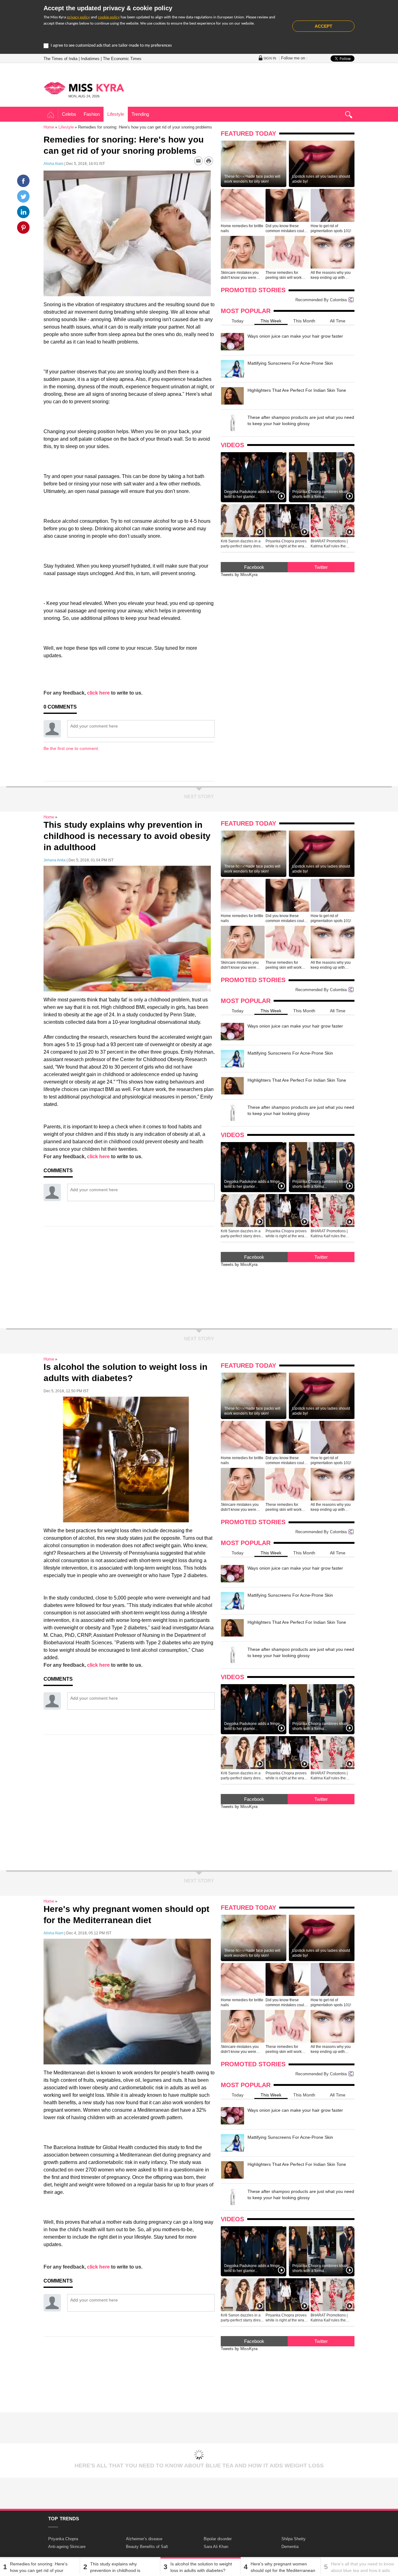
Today (238, 321)
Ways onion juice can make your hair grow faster (295, 336)
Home (51, 115)
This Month (304, 321)
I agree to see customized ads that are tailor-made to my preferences (111, 46)
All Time (338, 321)
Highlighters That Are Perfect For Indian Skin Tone (297, 390)
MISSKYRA (84, 88)
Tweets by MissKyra (239, 575)
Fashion (92, 114)
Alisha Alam (53, 164)
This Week (271, 321)
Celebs (69, 114)
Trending (140, 114)
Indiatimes (90, 59)
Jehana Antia (55, 860)
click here (98, 693)
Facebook (254, 567)
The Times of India (60, 59)
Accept (324, 26)
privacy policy (78, 17)
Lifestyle (116, 114)
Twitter (321, 567)
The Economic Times (122, 59)
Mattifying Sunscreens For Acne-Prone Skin (290, 363)
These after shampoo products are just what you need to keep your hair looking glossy (301, 420)
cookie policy (109, 17)
